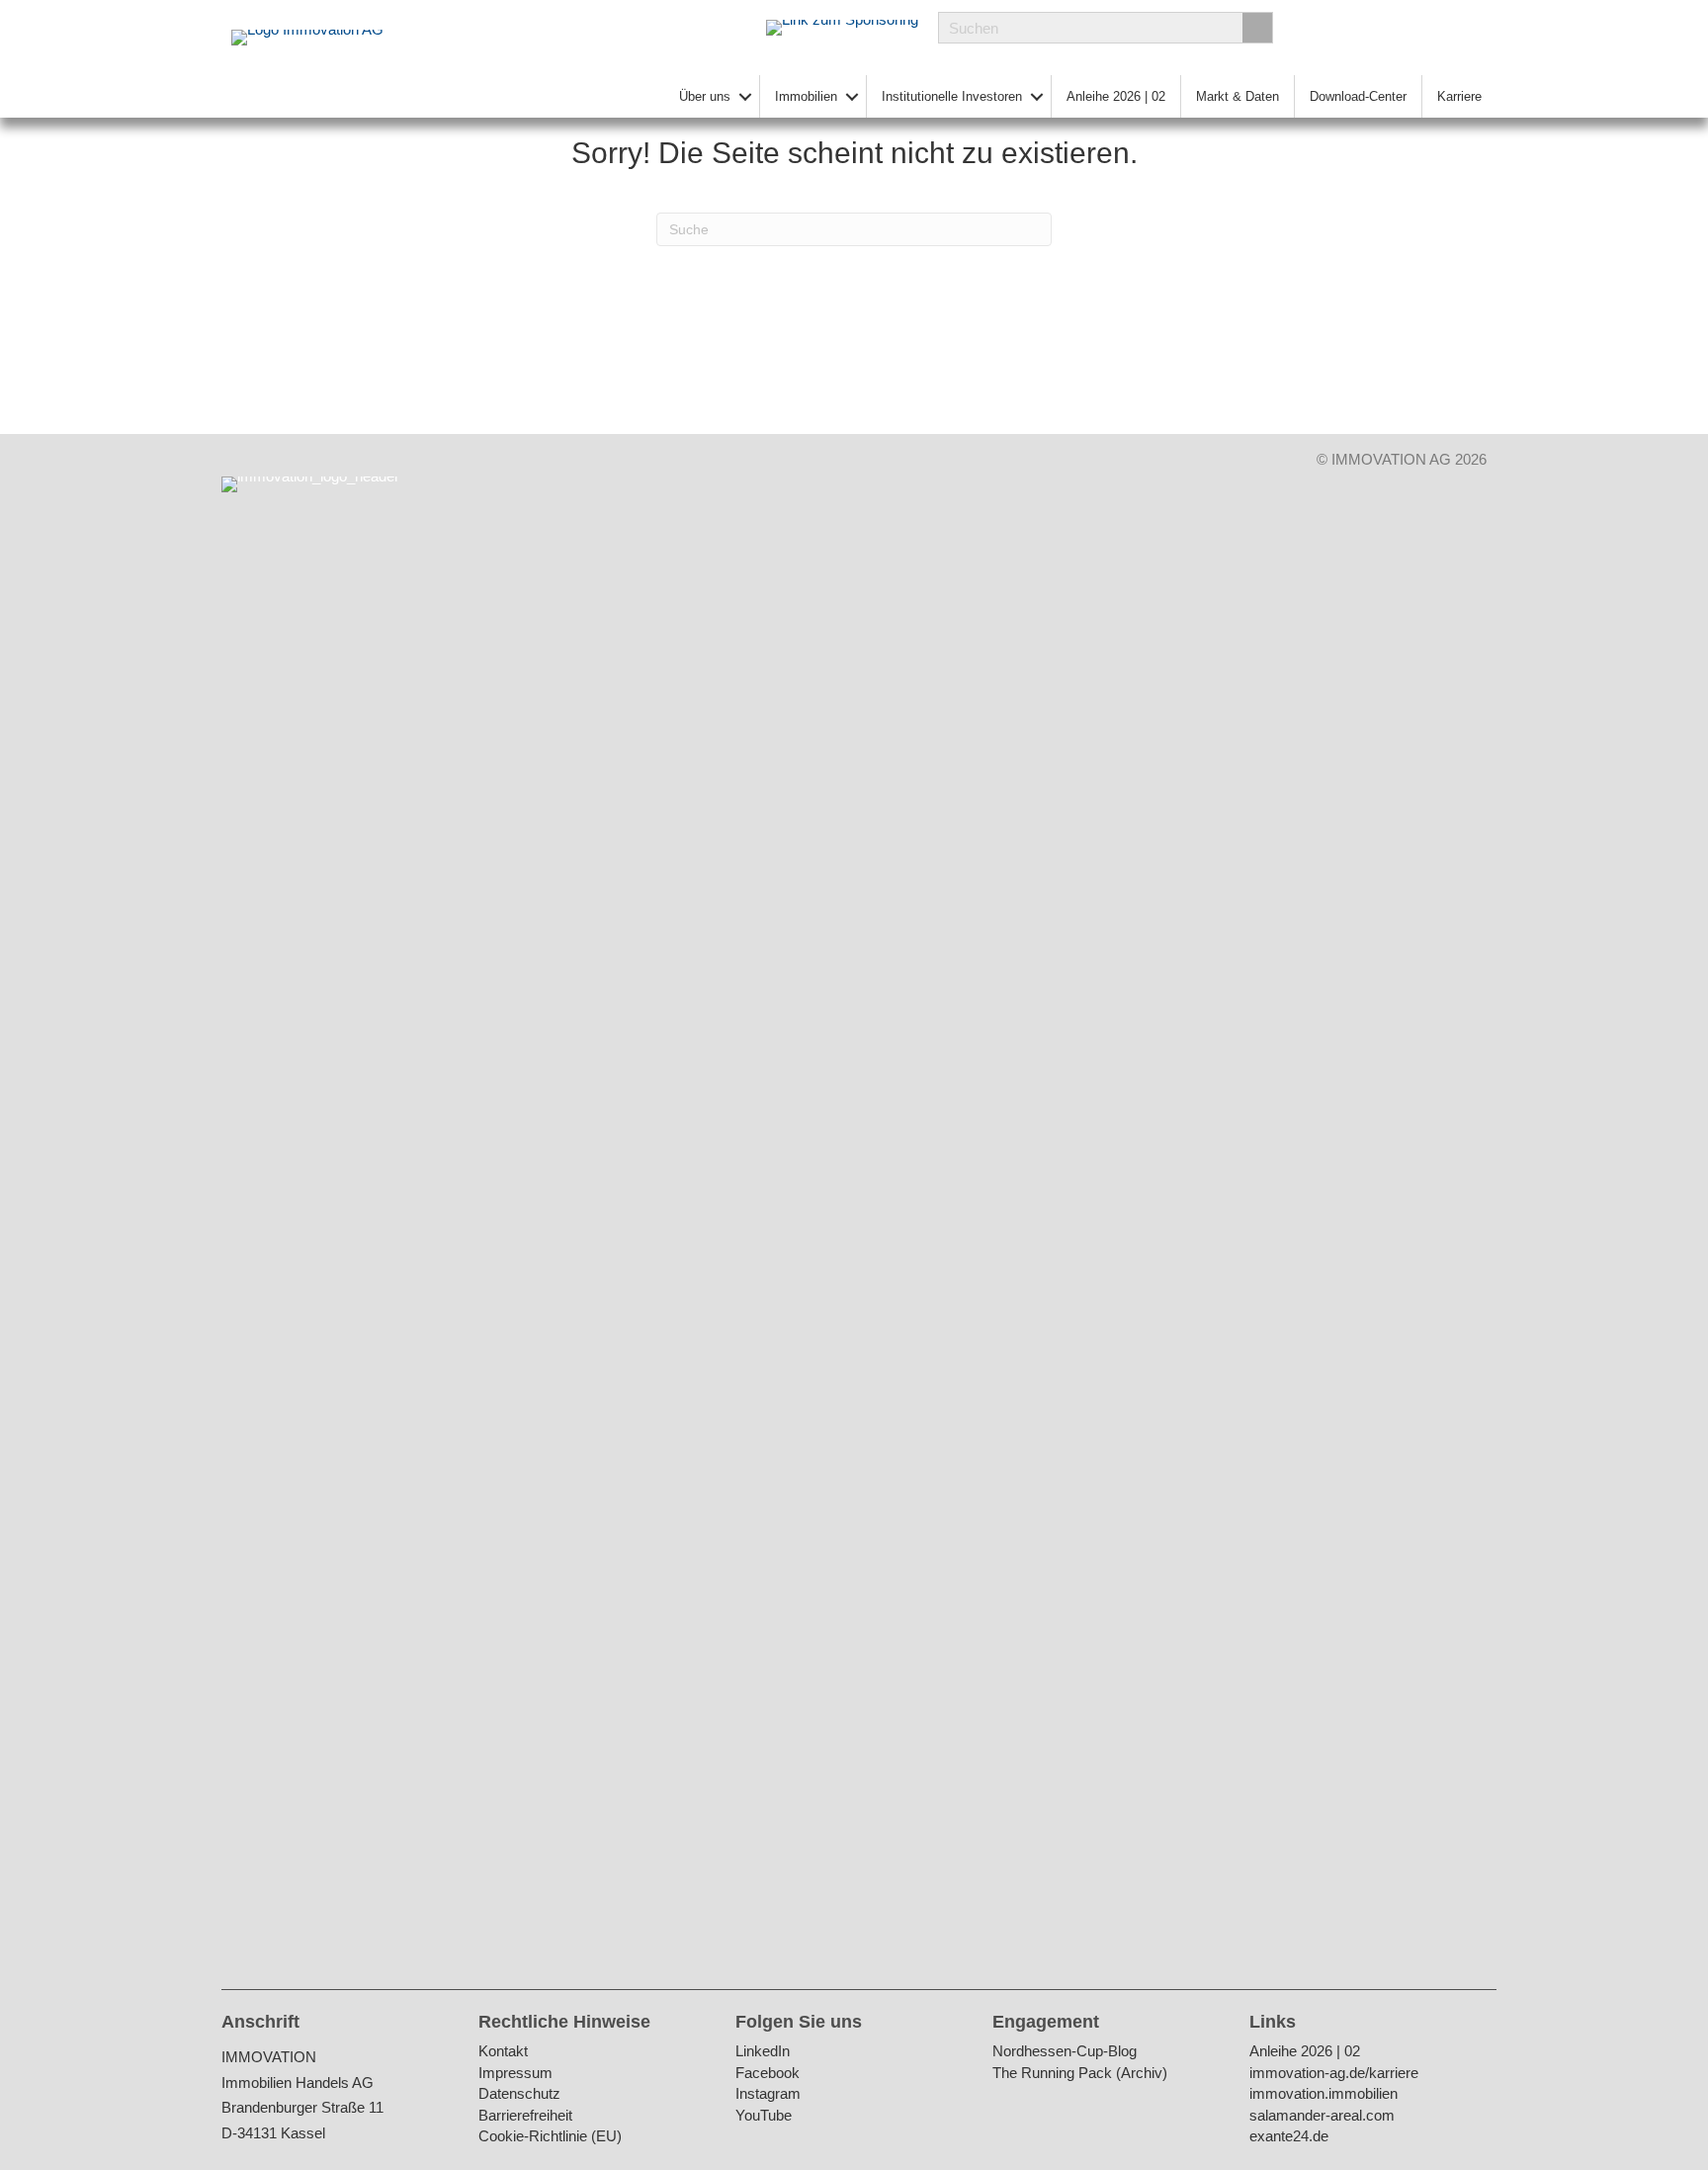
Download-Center (1358, 96)
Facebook (768, 2074)
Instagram (768, 2094)
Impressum (515, 2074)
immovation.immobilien (1324, 2094)
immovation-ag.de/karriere (1334, 2074)
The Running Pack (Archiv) (1080, 2074)
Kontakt (503, 2052)
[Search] (1257, 28)
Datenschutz (519, 2094)
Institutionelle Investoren (952, 96)
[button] (745, 96)
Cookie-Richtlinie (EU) (550, 2137)
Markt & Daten (1238, 96)
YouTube (764, 2116)
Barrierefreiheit (525, 2116)
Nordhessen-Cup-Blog (1065, 2052)
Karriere (1459, 96)
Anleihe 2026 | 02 (1116, 96)
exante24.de (1289, 2137)
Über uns (705, 96)
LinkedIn (763, 2052)
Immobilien (806, 96)
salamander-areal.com (1322, 2116)
